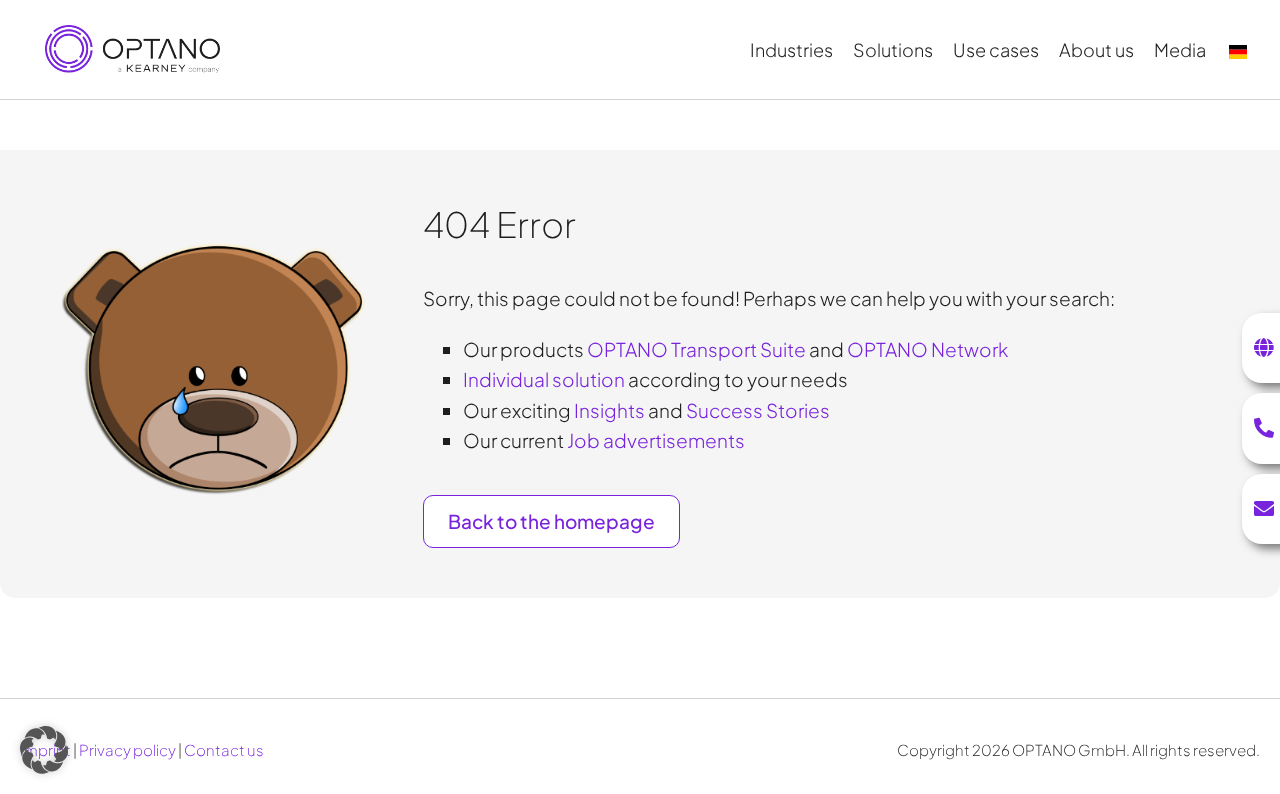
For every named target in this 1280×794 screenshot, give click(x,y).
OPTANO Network (927, 349)
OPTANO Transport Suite (696, 349)
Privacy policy (127, 749)
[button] (44, 750)
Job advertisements (656, 440)
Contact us (224, 749)
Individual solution (544, 379)
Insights (609, 410)
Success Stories (758, 410)
